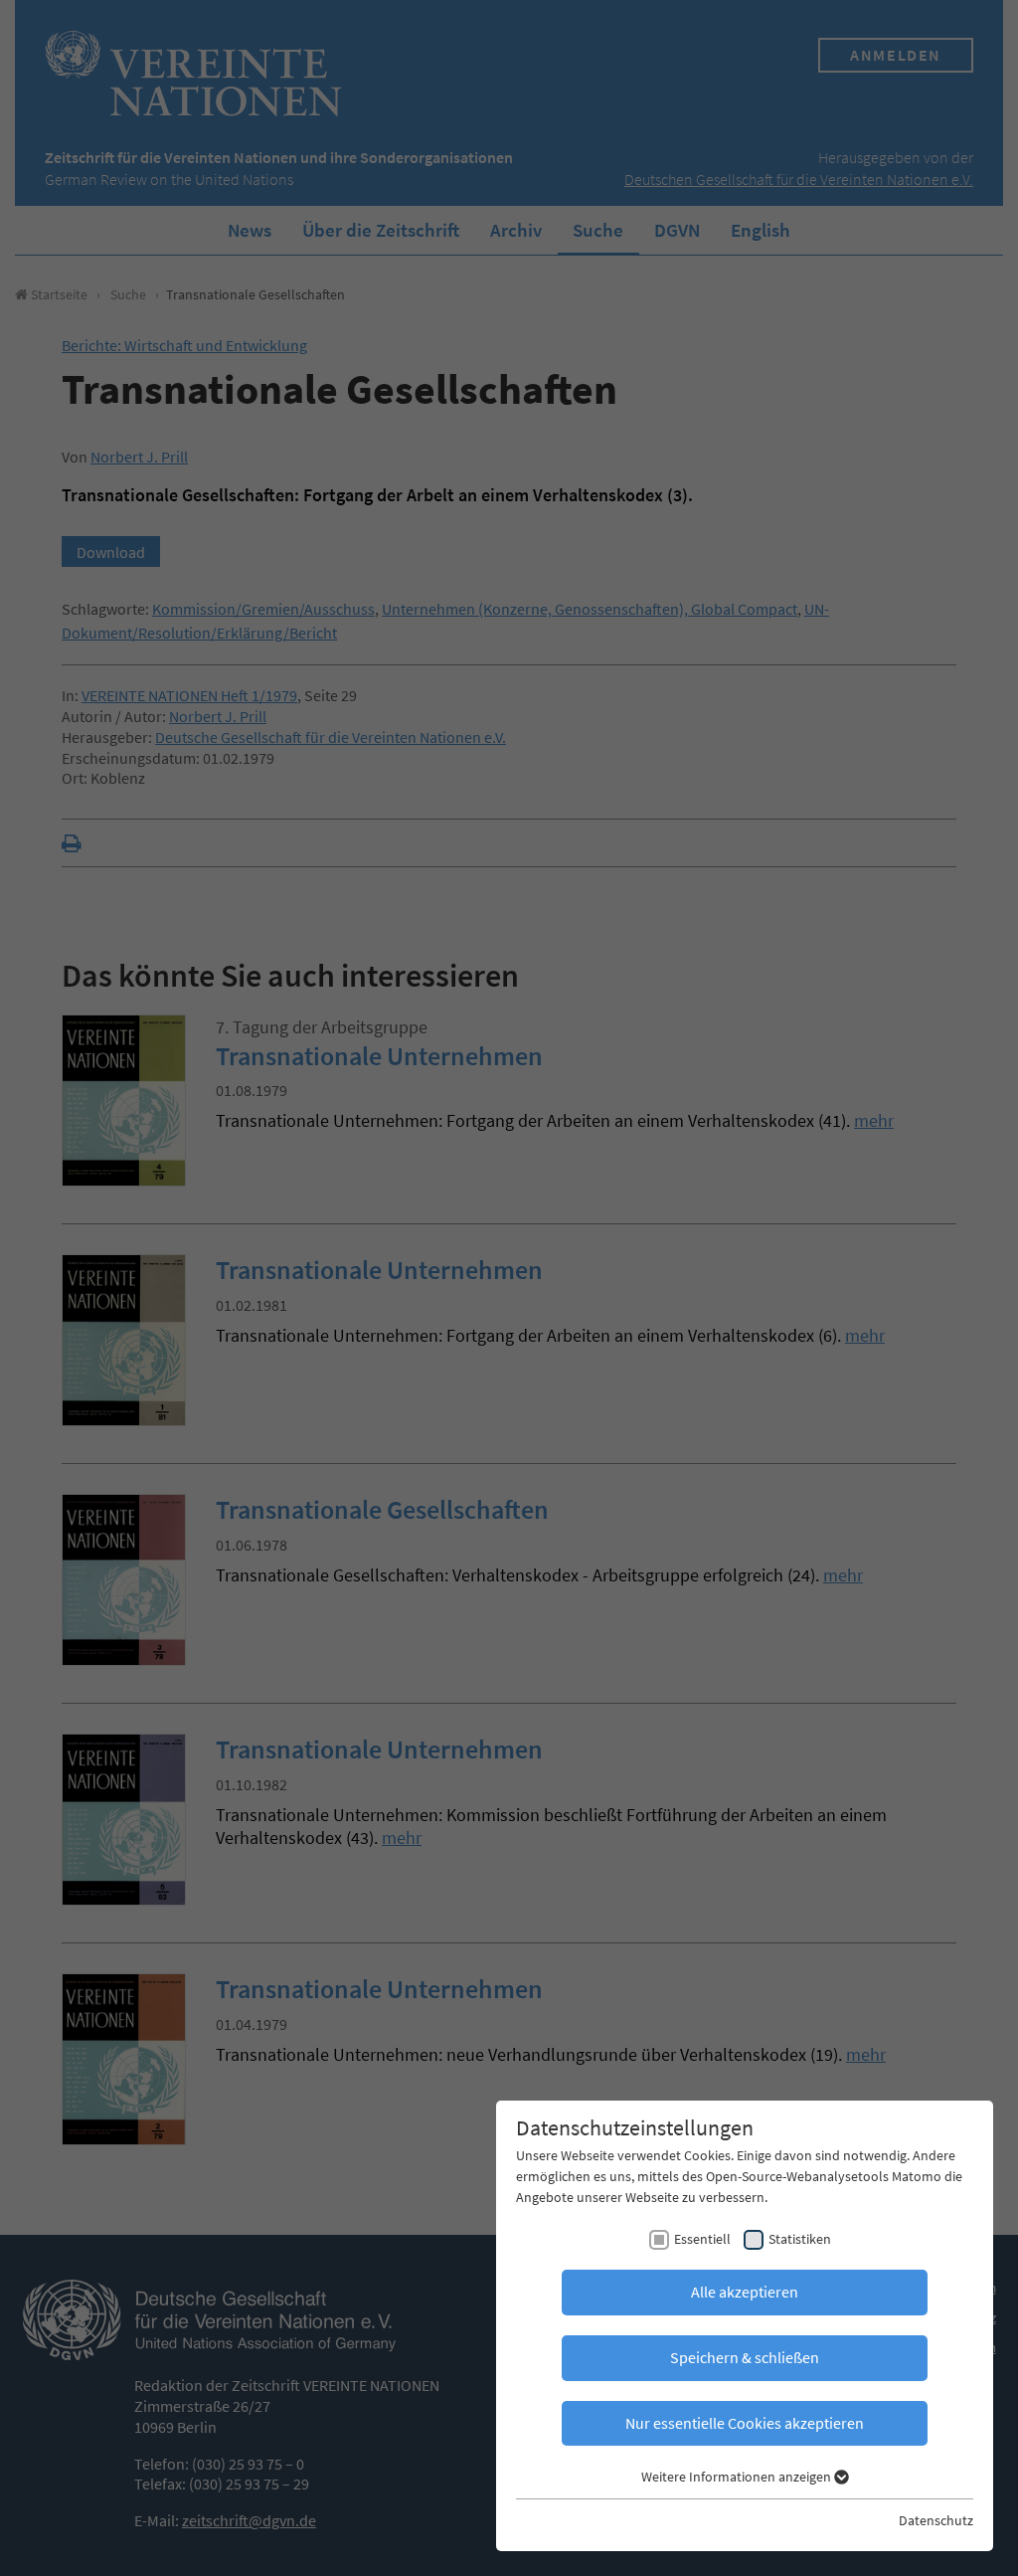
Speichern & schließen (745, 2357)
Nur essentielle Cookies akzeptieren (745, 2423)
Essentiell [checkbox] (702, 2239)
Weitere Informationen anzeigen (738, 2477)
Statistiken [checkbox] (800, 2239)
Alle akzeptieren (745, 2292)
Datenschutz (936, 2520)
